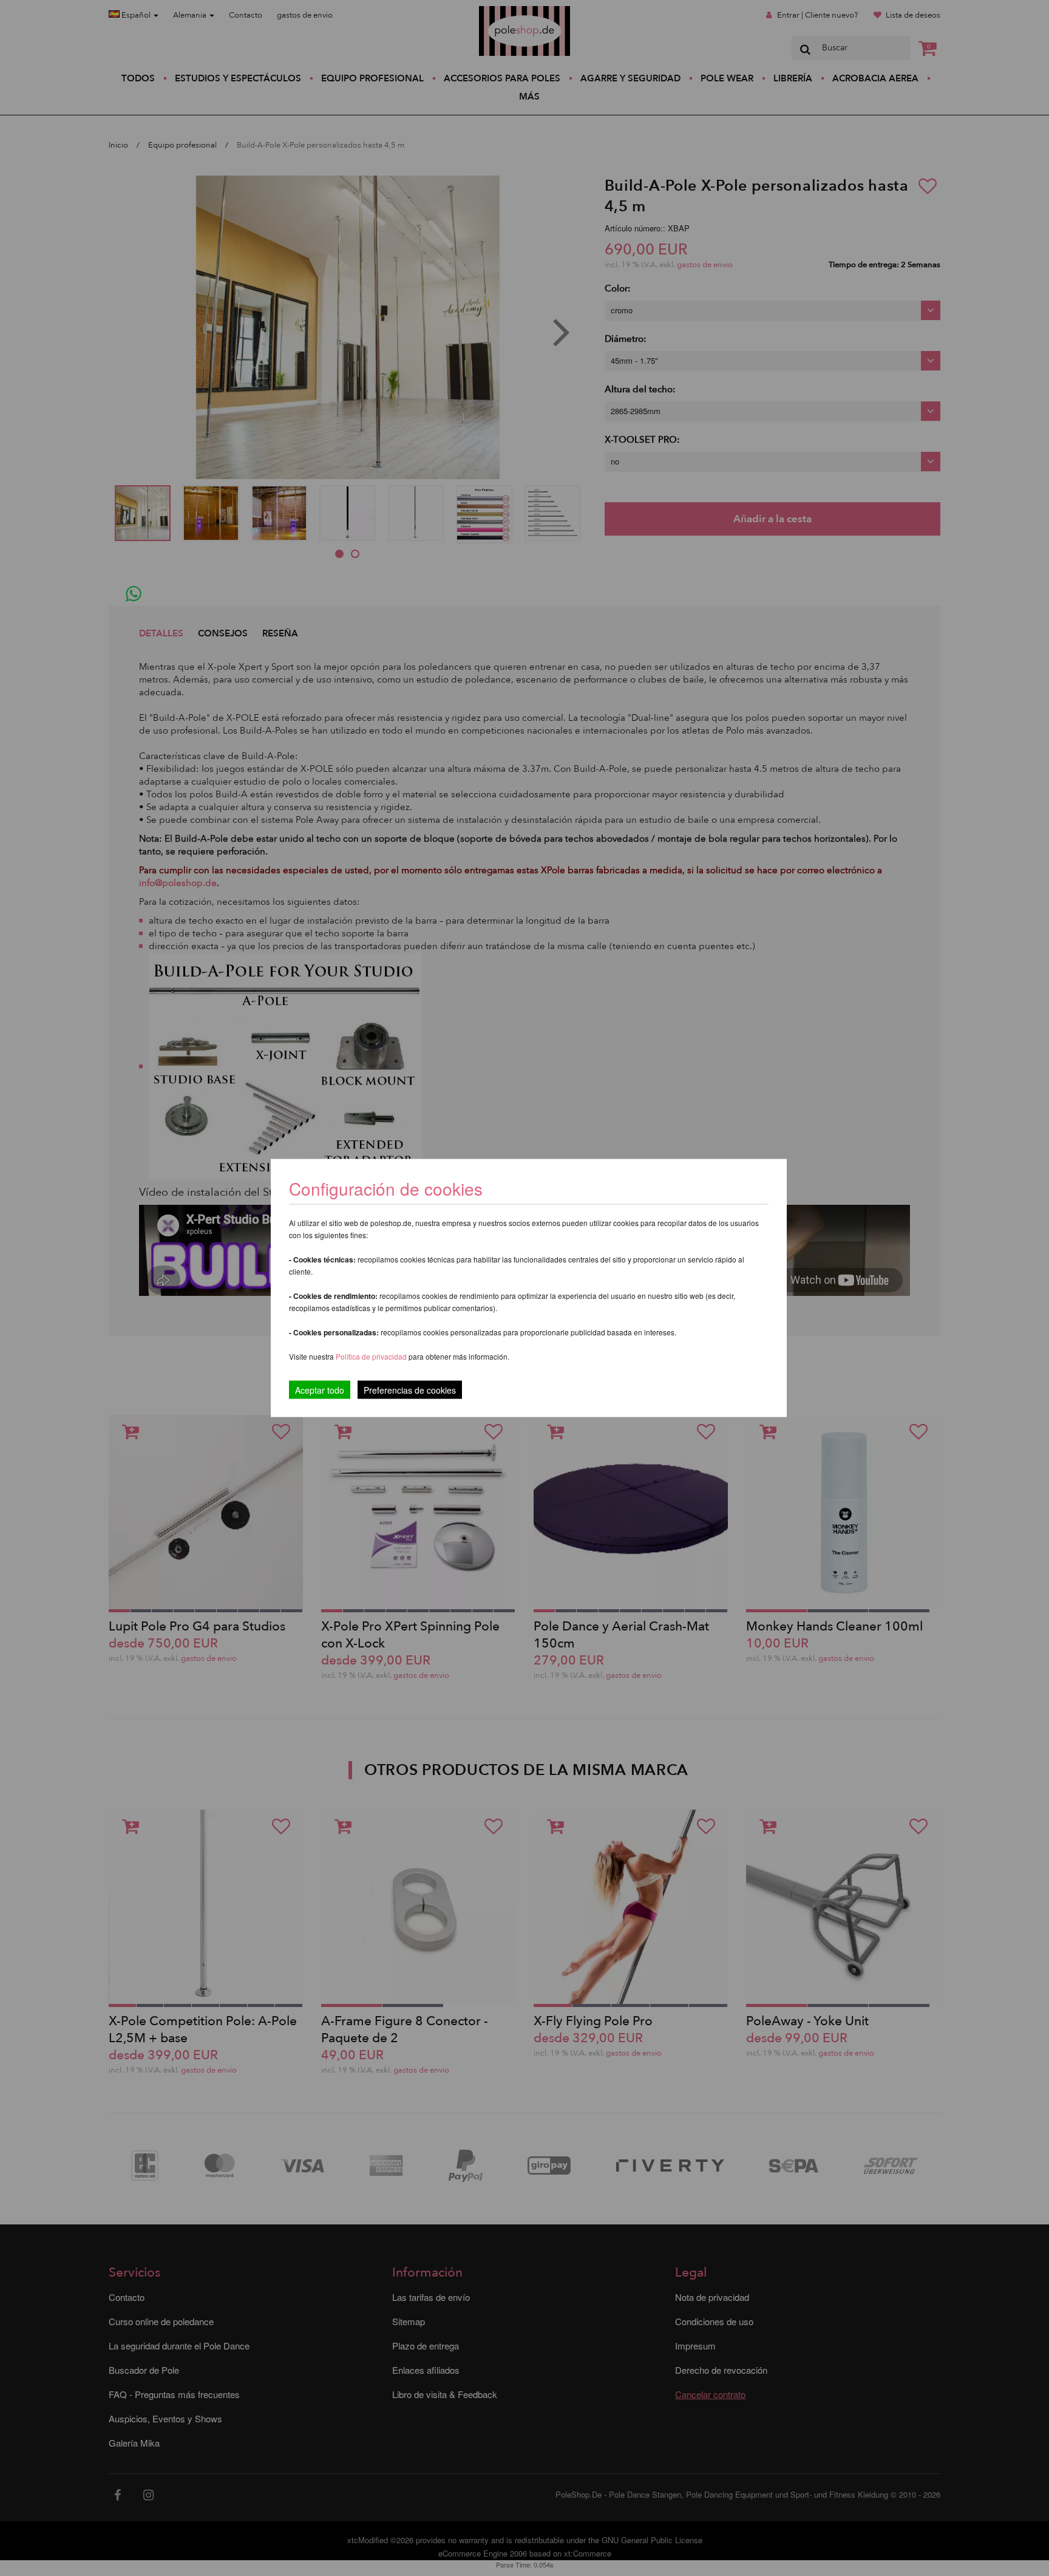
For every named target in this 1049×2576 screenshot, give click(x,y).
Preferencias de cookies (410, 1390)
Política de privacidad (372, 1356)
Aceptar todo (320, 1390)
